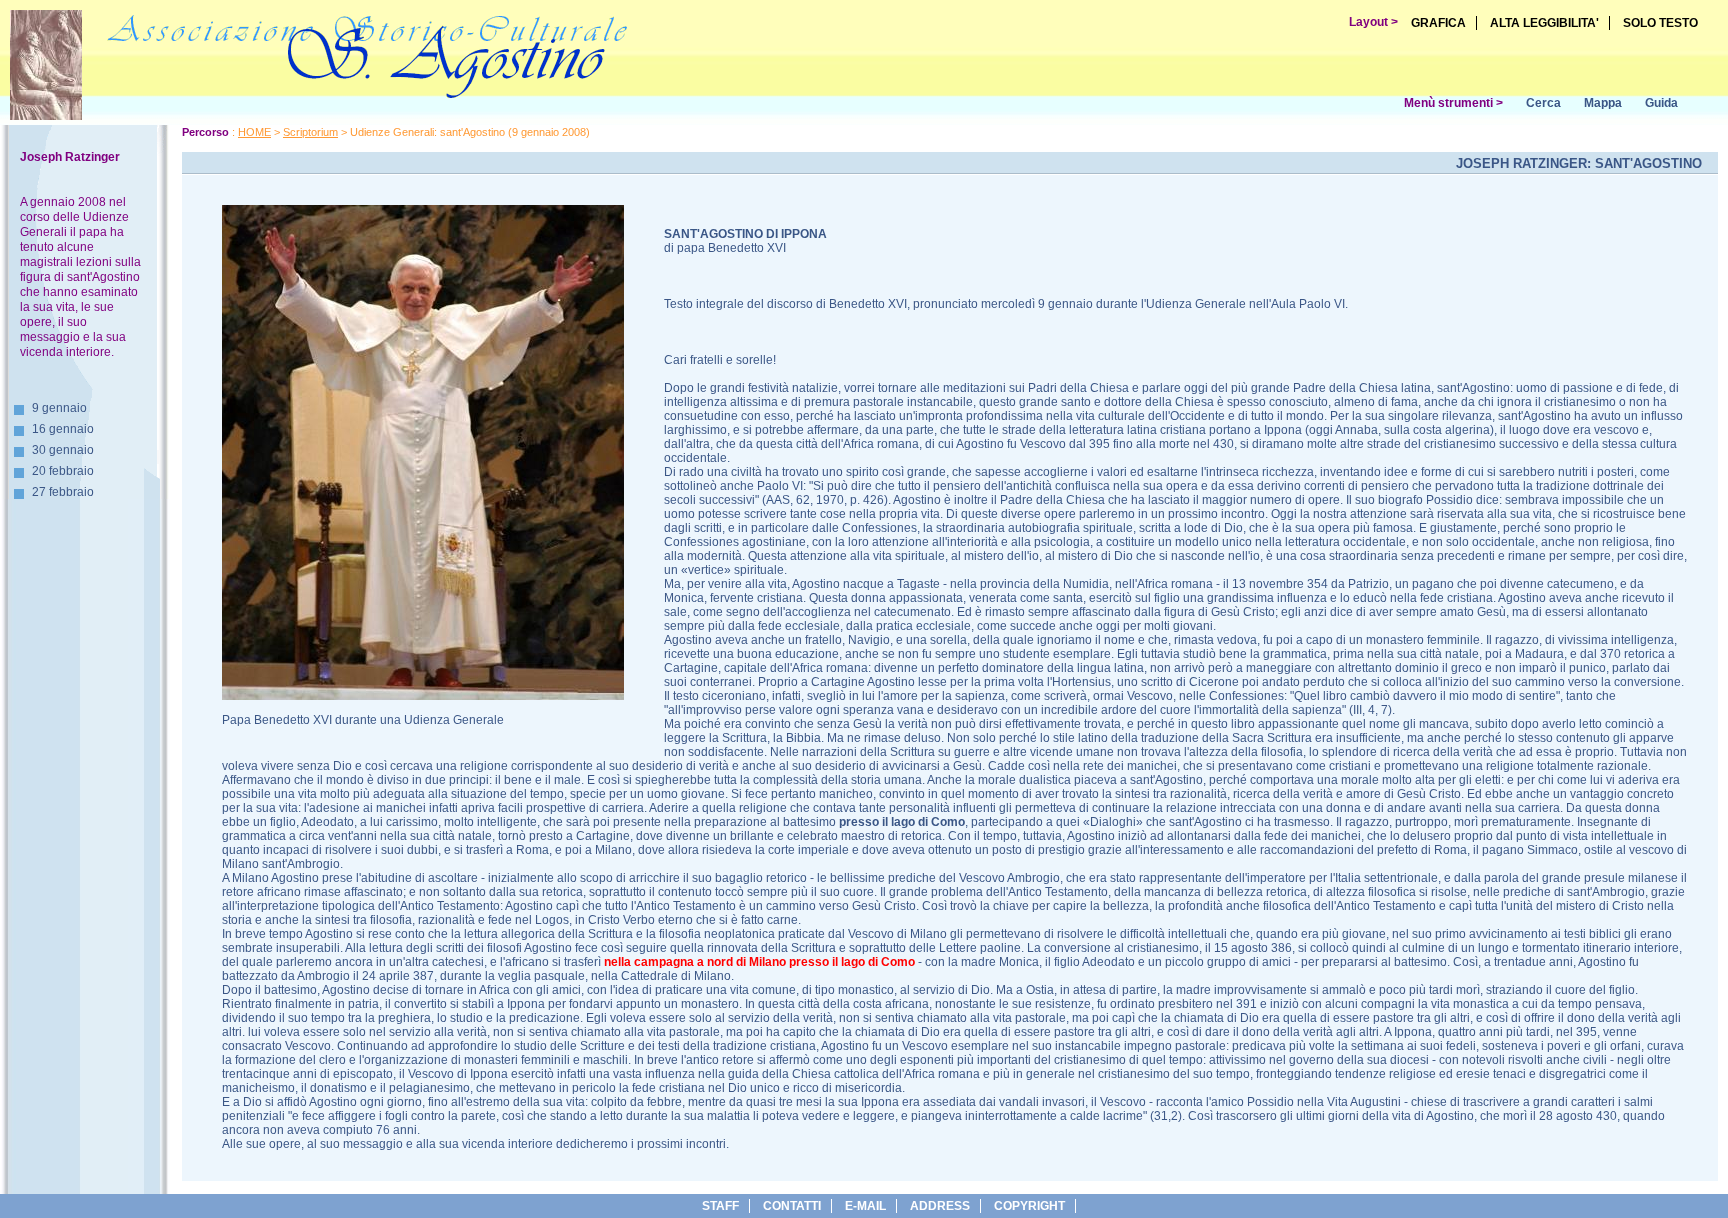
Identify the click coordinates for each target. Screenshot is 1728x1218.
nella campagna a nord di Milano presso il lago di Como (759, 962)
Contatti (792, 1206)
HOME (254, 132)
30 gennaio (63, 450)
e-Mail (865, 1206)
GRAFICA (1438, 23)
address (940, 1206)
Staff (720, 1206)
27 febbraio (63, 492)
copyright (1029, 1206)
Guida (1661, 103)
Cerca (1543, 103)
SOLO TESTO (1660, 23)
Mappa (1603, 103)
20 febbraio (63, 471)
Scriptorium (310, 132)
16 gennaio (63, 429)
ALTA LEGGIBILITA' (1544, 23)
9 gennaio (59, 408)
